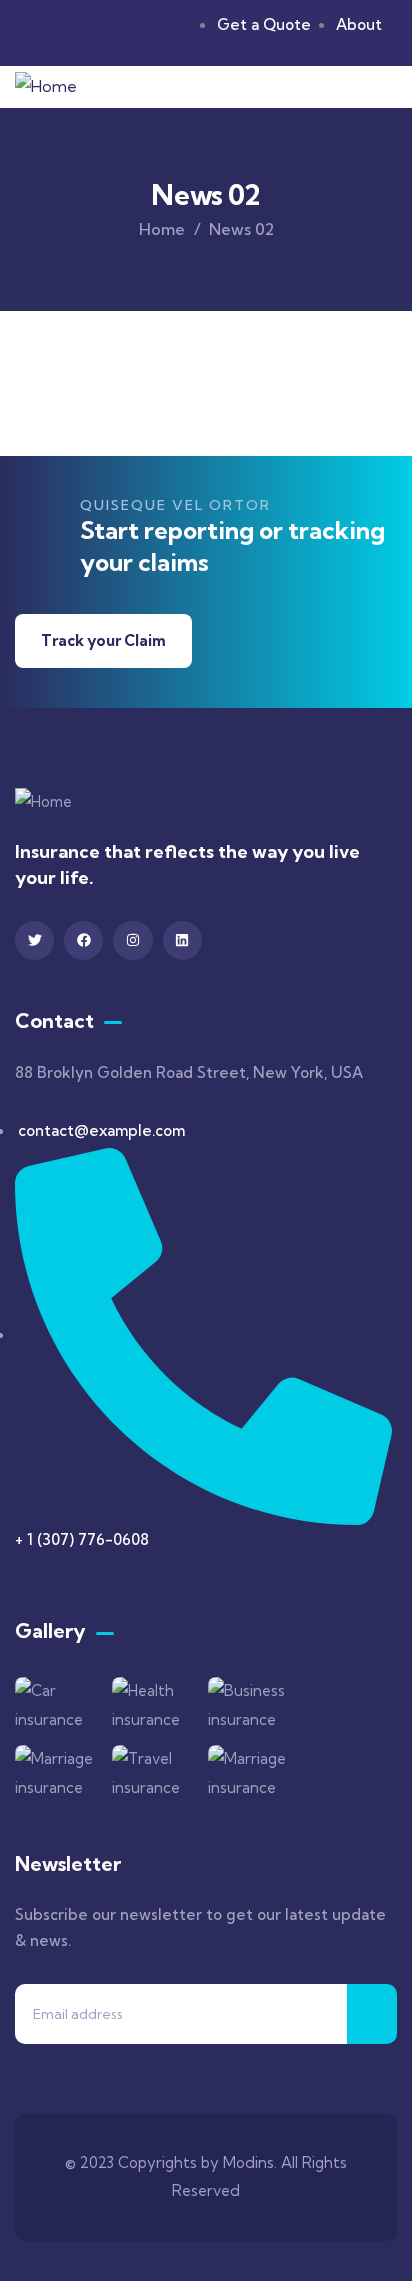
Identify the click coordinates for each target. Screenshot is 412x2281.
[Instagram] (132, 940)
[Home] (46, 86)
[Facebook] (83, 940)
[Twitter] (34, 940)
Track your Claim (103, 640)
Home (162, 229)
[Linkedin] (182, 940)
